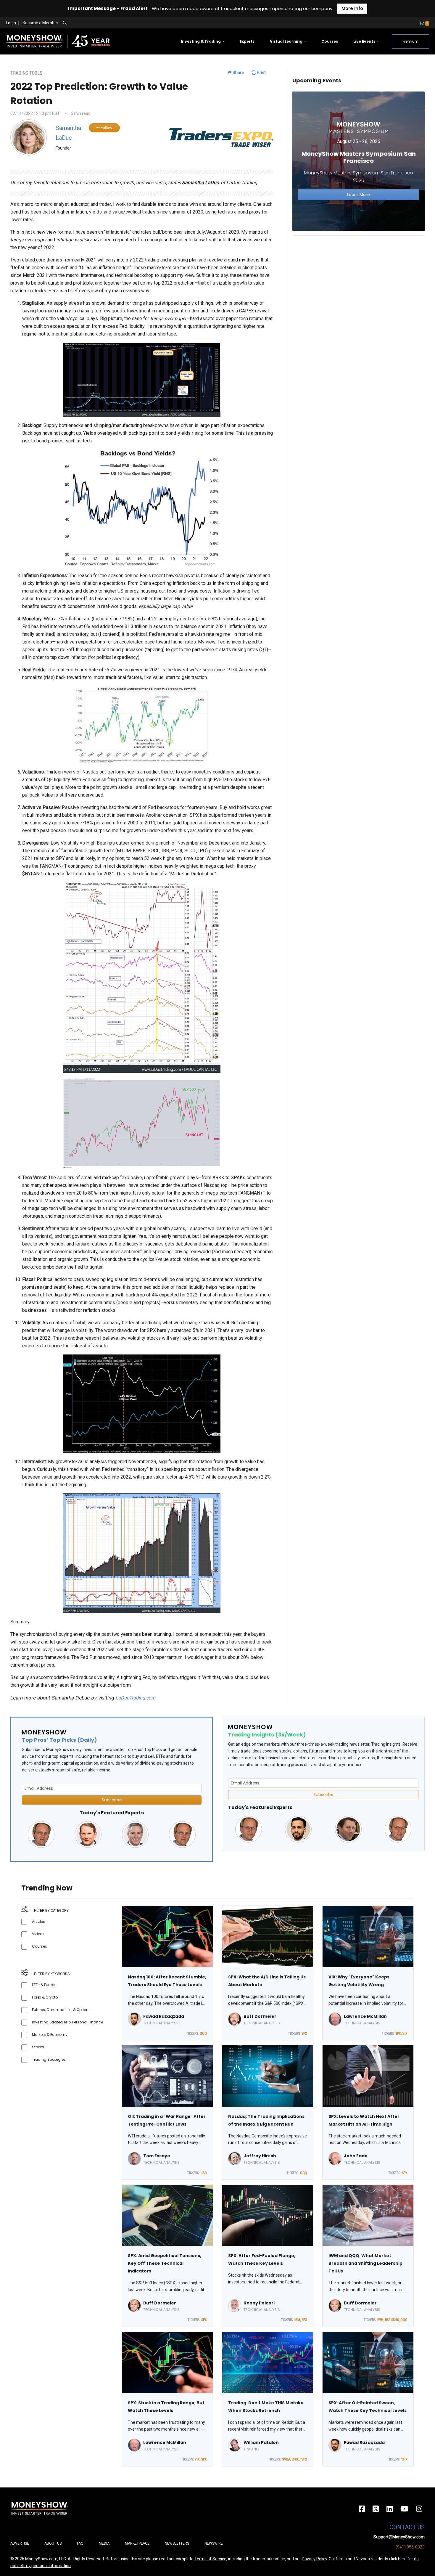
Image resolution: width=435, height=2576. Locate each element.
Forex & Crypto (45, 1997)
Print (261, 73)
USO (204, 2173)
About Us (53, 2543)
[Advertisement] (359, 282)
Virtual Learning (287, 41)
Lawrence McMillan (365, 2016)
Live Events (365, 41)
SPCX (295, 2459)
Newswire (214, 2543)
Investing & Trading (201, 41)
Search (129, 23)
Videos (38, 1934)
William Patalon (261, 2442)
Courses (330, 41)
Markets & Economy (50, 2035)
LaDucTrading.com (135, 1698)
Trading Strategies (49, 2059)
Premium (410, 41)
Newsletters (177, 2543)
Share (238, 73)
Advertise (20, 2543)
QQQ (203, 2033)
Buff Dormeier (260, 2016)
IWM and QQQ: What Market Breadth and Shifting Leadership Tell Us (365, 2263)
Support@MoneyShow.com (399, 2537)
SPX (304, 2033)
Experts (247, 41)
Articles (38, 1921)
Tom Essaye (157, 2156)
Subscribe (112, 1800)
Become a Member (40, 23)
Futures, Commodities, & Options (61, 2010)
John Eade (356, 2156)
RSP (387, 2320)
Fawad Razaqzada (164, 2016)
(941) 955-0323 (410, 2547)
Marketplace (137, 2543)
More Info (352, 8)
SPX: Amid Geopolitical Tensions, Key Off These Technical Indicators (165, 2263)
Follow (106, 128)
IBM (297, 2320)
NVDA (286, 2459)
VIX (405, 2033)
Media (104, 2543)
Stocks (38, 2047)
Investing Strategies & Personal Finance (67, 2022)
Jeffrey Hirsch (260, 2156)
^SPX (304, 2459)
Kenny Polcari (259, 2303)
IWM (380, 2320)
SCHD (395, 2320)
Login (11, 23)
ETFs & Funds (44, 1985)
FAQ (80, 2543)
